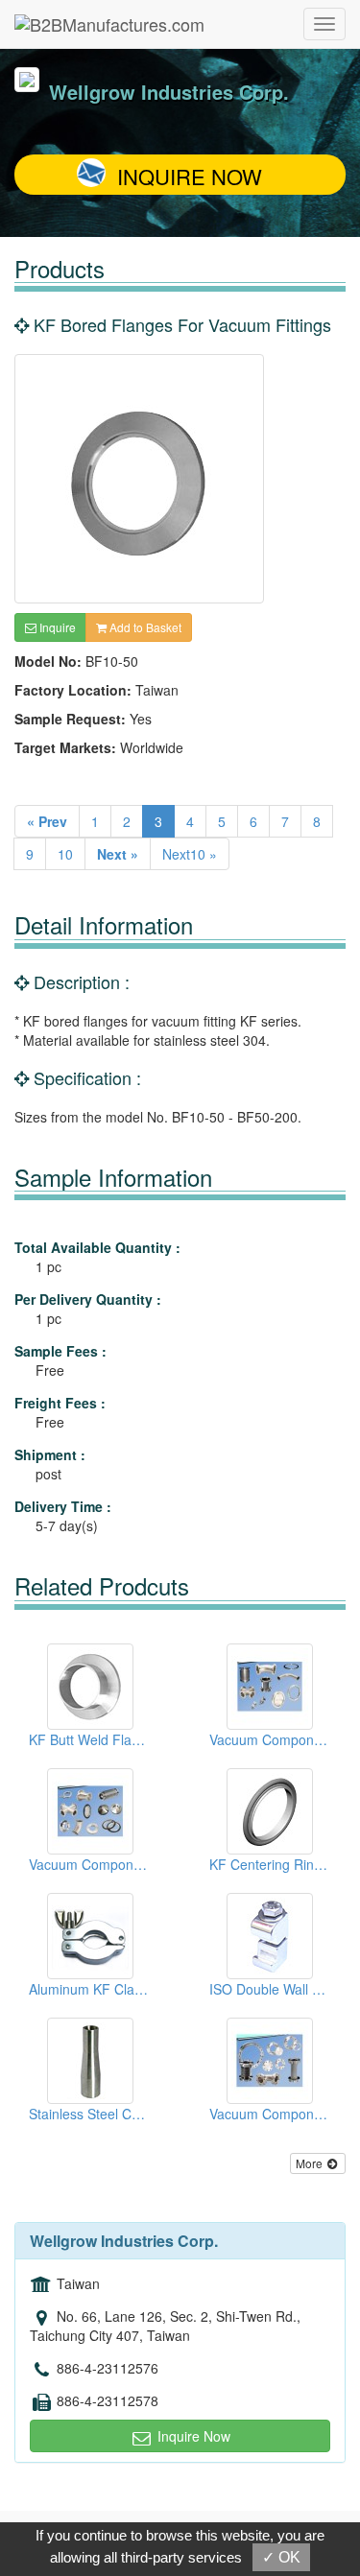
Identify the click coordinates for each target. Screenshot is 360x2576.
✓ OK (281, 2557)
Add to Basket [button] (144, 627)
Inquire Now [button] (192, 2436)
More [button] (311, 2163)
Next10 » (190, 854)
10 (65, 854)
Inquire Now (190, 176)
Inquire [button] (56, 627)
